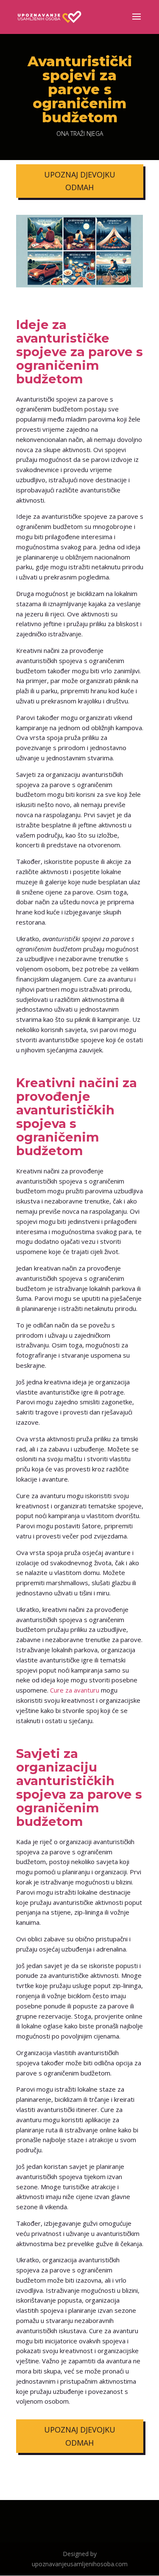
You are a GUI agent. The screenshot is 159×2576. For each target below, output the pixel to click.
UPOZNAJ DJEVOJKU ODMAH (80, 181)
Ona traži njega (80, 134)
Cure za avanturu (75, 1690)
